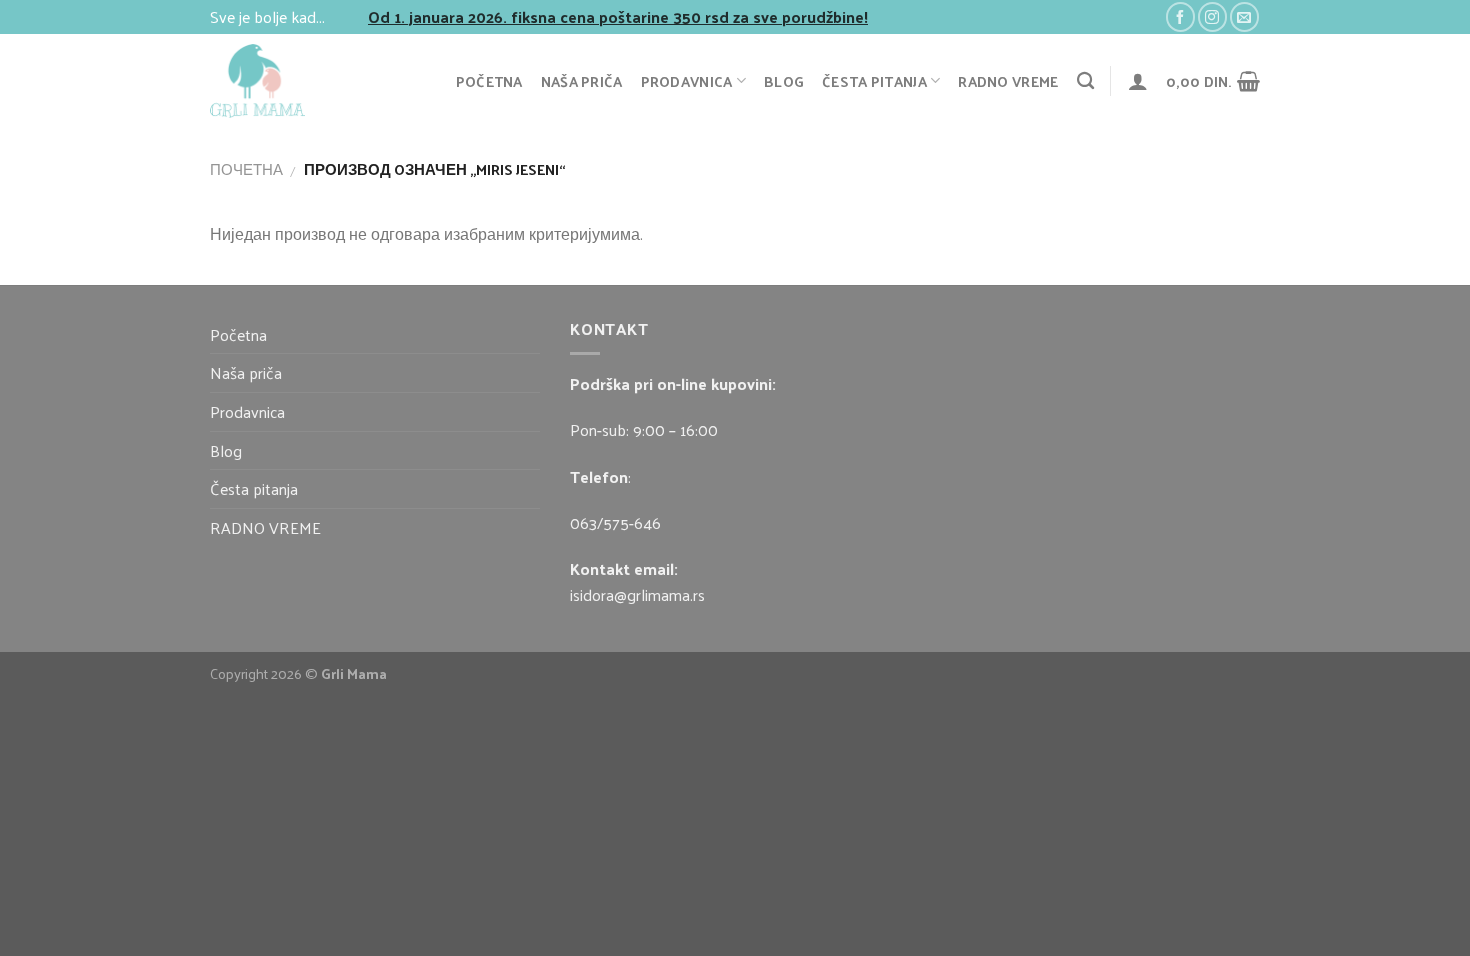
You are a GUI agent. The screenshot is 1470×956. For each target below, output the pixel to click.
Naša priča (582, 81)
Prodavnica (687, 81)
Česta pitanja (874, 81)
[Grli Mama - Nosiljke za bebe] (286, 81)
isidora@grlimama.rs (637, 594)
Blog (784, 81)
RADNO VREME (1008, 81)
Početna (489, 81)
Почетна (246, 169)
